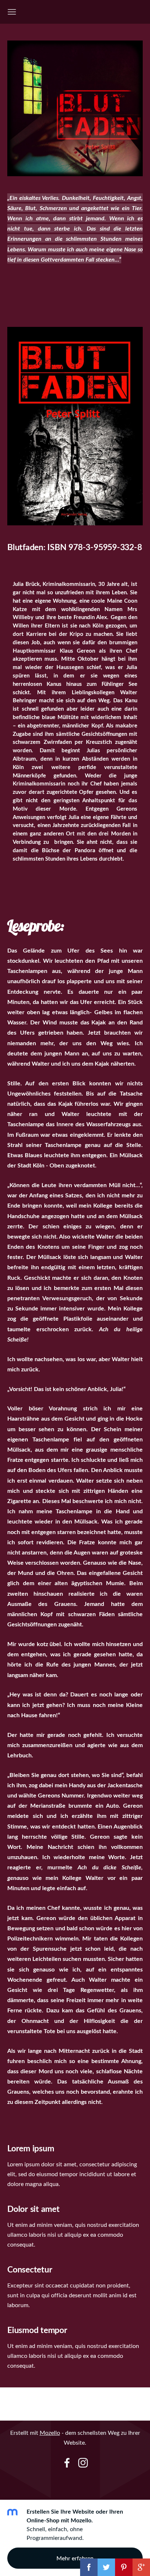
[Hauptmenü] (12, 12)
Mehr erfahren (75, 2558)
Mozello (50, 2433)
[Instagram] (83, 2463)
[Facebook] (67, 2463)
